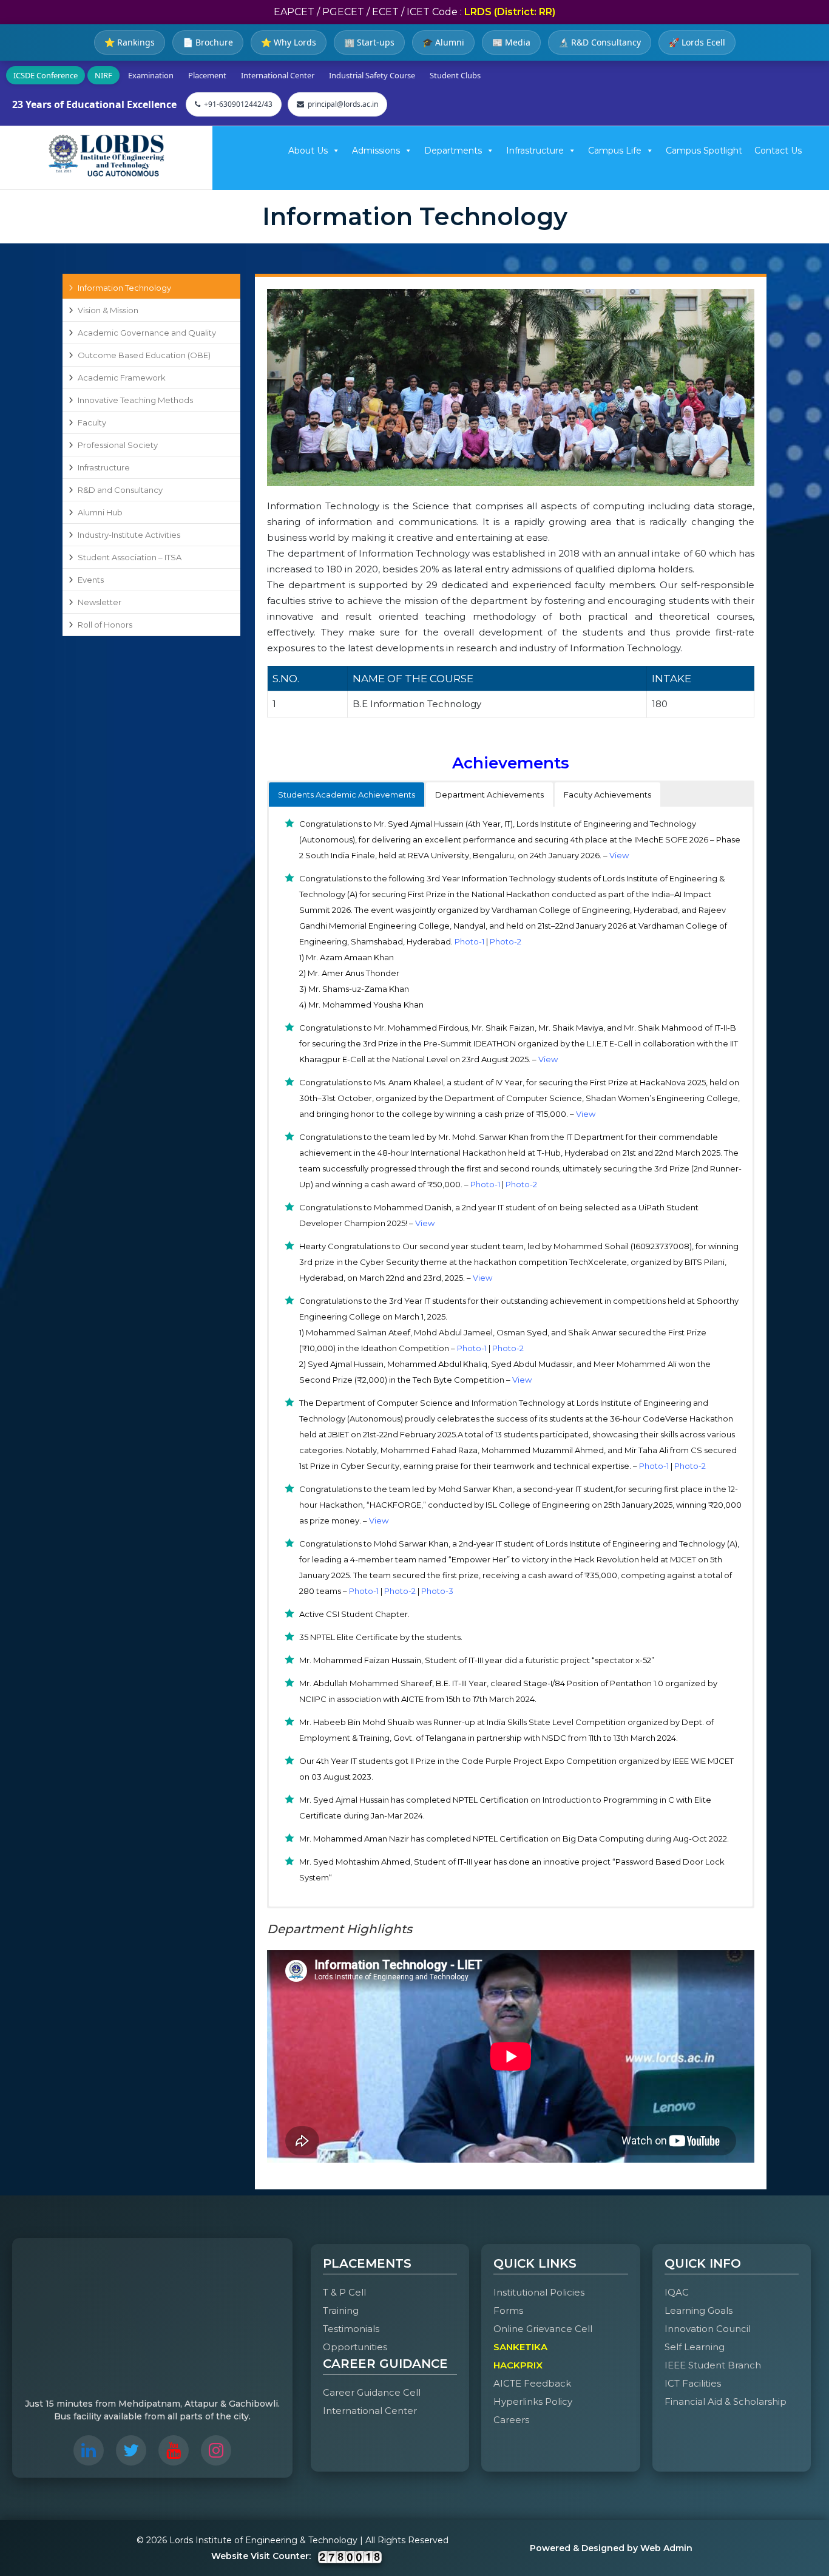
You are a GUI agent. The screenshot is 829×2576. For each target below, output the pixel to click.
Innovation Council (708, 2329)
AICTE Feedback (532, 2383)
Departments (453, 151)
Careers (511, 2420)
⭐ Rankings (130, 42)
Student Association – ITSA (130, 557)
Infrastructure (535, 151)
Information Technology (124, 288)
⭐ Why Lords (289, 42)
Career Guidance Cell (372, 2392)
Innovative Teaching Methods (135, 400)
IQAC (677, 2292)
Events (91, 580)
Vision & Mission (108, 310)
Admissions (376, 151)
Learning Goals (699, 2310)
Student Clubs (455, 75)
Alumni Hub (100, 512)
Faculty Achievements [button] (607, 795)
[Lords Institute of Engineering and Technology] (106, 155)
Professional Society (118, 445)
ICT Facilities (693, 2383)
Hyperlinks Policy (533, 2401)
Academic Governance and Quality (147, 333)
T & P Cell (344, 2292)
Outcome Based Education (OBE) (144, 355)
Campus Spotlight (704, 151)
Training (341, 2310)
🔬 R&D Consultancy (600, 42)
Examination (151, 75)
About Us (308, 151)
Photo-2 (506, 941)
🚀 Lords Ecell (697, 42)
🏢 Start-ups (369, 42)
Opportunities (355, 2347)
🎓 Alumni (443, 42)
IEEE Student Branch (713, 2365)
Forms (508, 2310)
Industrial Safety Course (372, 75)
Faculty (92, 422)
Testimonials (351, 2329)
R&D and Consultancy (120, 490)
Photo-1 (469, 941)
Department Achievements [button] (489, 795)
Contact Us (778, 151)
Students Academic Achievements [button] (347, 795)
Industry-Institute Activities (129, 535)
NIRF (103, 75)
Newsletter (100, 602)
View (619, 855)
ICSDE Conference (46, 75)
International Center (278, 75)
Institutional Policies (539, 2292)
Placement (207, 75)
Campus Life (615, 151)
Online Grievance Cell (543, 2329)
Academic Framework (122, 378)
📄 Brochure (208, 42)
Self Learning (695, 2347)
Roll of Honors (105, 625)
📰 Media (511, 42)
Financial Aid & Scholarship (726, 2401)
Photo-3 (437, 1591)
